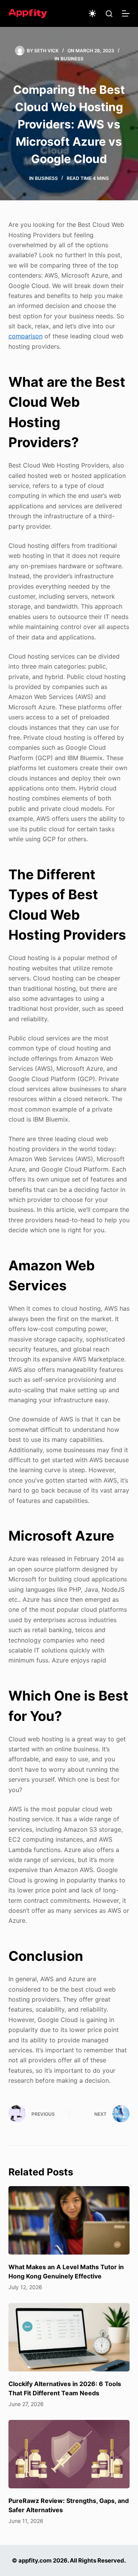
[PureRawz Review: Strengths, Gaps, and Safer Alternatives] (69, 2454)
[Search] (109, 14)
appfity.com (35, 2560)
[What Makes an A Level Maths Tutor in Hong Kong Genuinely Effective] (69, 2220)
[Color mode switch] (92, 13)
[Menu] (126, 13)
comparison (25, 336)
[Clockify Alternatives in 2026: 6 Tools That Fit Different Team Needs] (69, 2337)
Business (72, 59)
